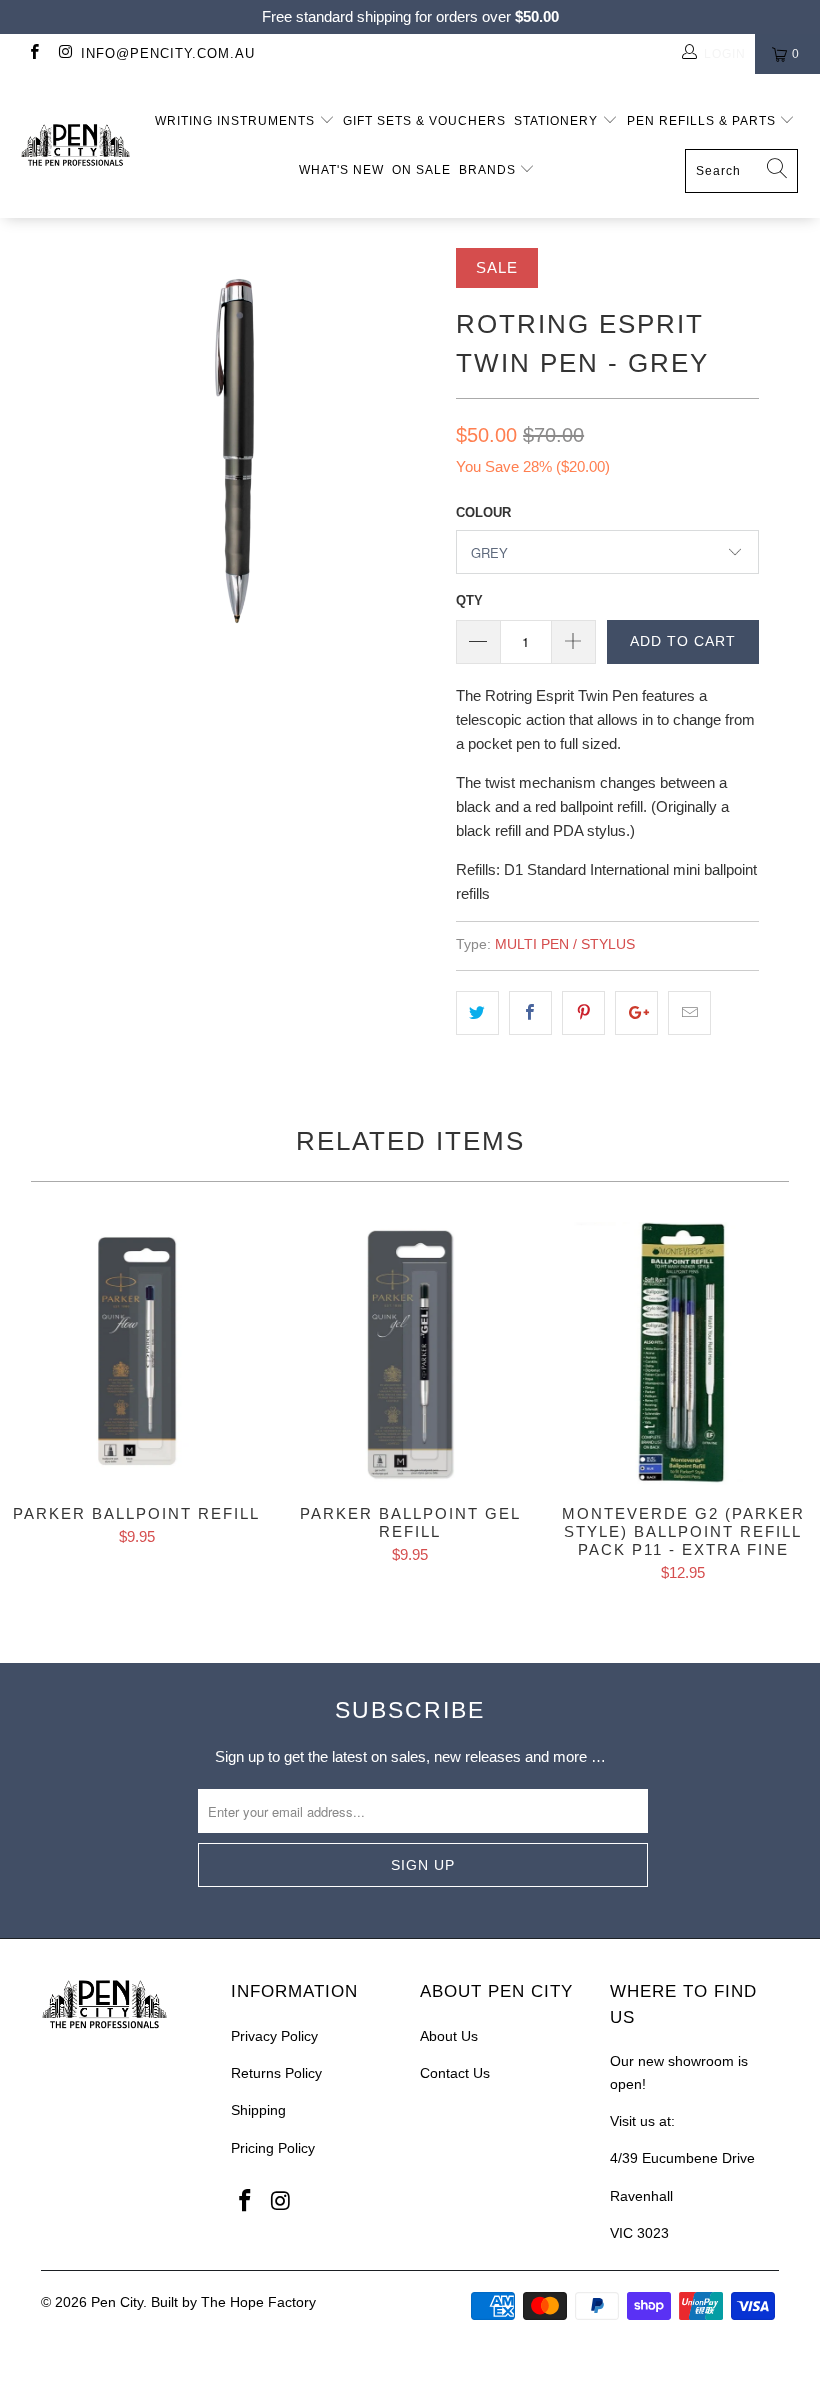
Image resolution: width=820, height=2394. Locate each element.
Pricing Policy (273, 2148)
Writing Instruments (237, 121)
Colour (483, 512)
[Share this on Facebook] (530, 1013)
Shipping (258, 2110)
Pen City (117, 2302)
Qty (469, 600)
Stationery (558, 121)
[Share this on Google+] (636, 1013)
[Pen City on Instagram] (64, 54)
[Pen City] (75, 146)
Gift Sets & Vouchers (424, 121)
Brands (489, 170)
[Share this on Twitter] (477, 1013)
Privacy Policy (274, 2036)
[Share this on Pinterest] (583, 1013)
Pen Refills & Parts (703, 121)
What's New (341, 170)
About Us (449, 2036)
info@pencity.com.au (168, 53)
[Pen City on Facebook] (33, 54)
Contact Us (455, 2073)
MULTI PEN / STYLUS (565, 944)
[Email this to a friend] (689, 1013)
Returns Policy (276, 2073)
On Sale (421, 170)
